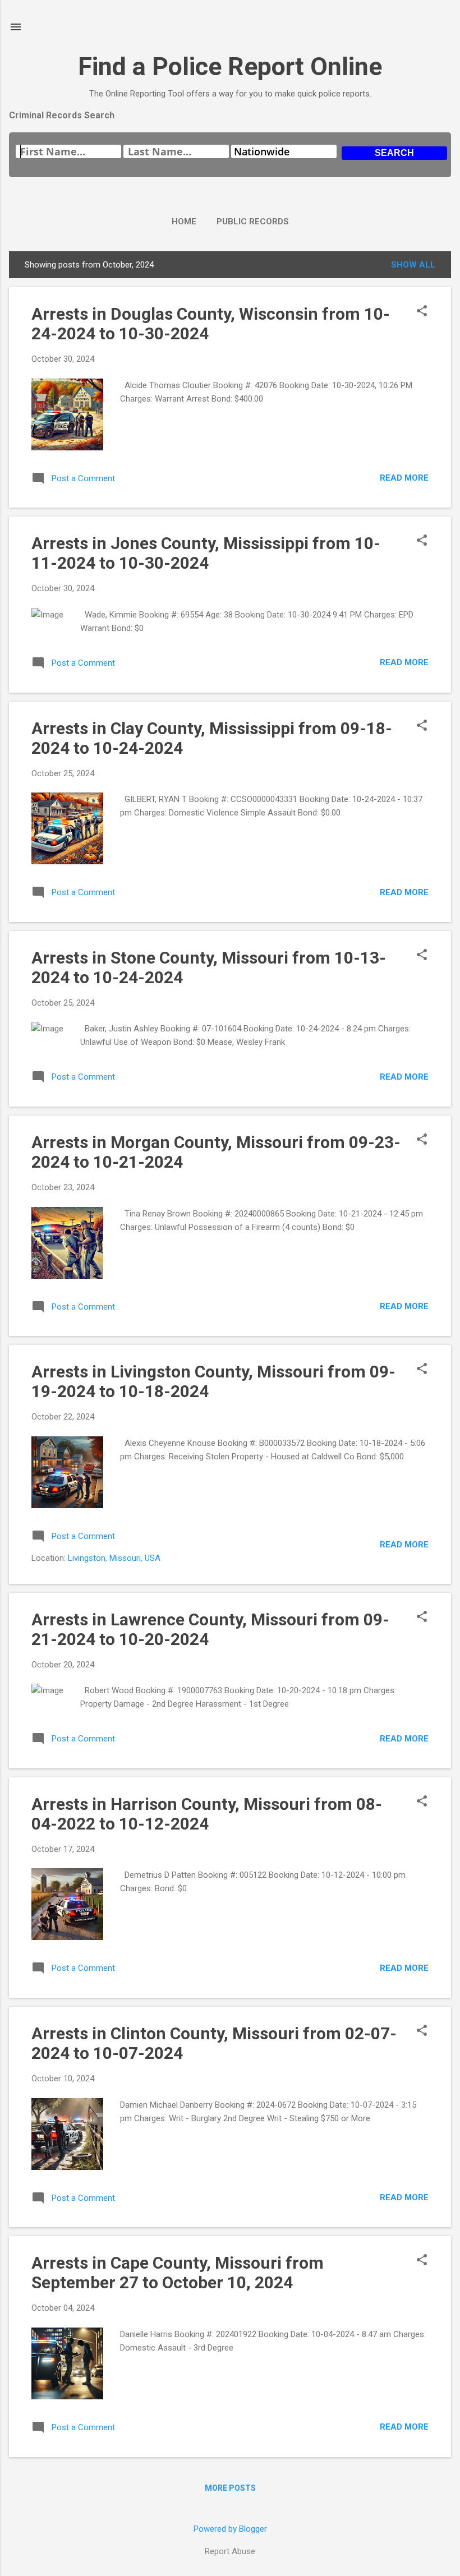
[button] (422, 312)
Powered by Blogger (230, 2529)
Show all (413, 265)
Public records (253, 222)
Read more (404, 478)
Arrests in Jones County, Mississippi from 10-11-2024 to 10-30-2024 (206, 553)
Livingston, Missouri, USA (114, 1558)
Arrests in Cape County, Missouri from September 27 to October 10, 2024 (178, 2273)
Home (184, 222)
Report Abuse (230, 2551)
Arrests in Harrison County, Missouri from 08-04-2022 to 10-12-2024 (207, 1814)
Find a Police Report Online (230, 66)
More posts (230, 2488)
